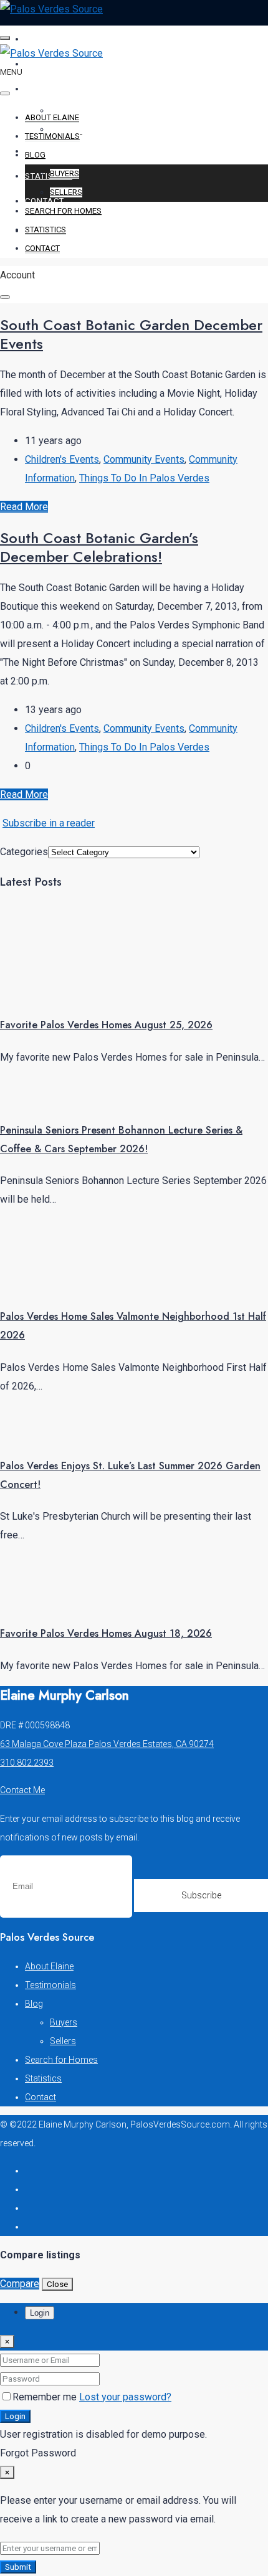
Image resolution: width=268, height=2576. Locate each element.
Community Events (144, 459)
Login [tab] (40, 2313)
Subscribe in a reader (49, 823)
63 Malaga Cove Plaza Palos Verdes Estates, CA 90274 (107, 1744)
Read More (24, 507)
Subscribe (201, 1895)
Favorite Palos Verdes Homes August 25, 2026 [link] (106, 1025)
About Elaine (56, 39)
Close (57, 2284)
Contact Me (22, 1790)
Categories (24, 852)
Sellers (66, 192)
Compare (20, 2284)
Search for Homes (68, 151)
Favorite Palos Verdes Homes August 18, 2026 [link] (106, 1633)
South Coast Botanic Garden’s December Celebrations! (99, 547)
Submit (18, 2567)
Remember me (46, 2397)
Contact (45, 201)
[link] (47, 993)
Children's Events (62, 459)
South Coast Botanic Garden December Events (131, 334)
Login (15, 2416)
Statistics (49, 176)
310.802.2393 (27, 1763)
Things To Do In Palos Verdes (144, 478)
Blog (36, 89)
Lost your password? (125, 2397)
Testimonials (56, 64)
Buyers (65, 173)
